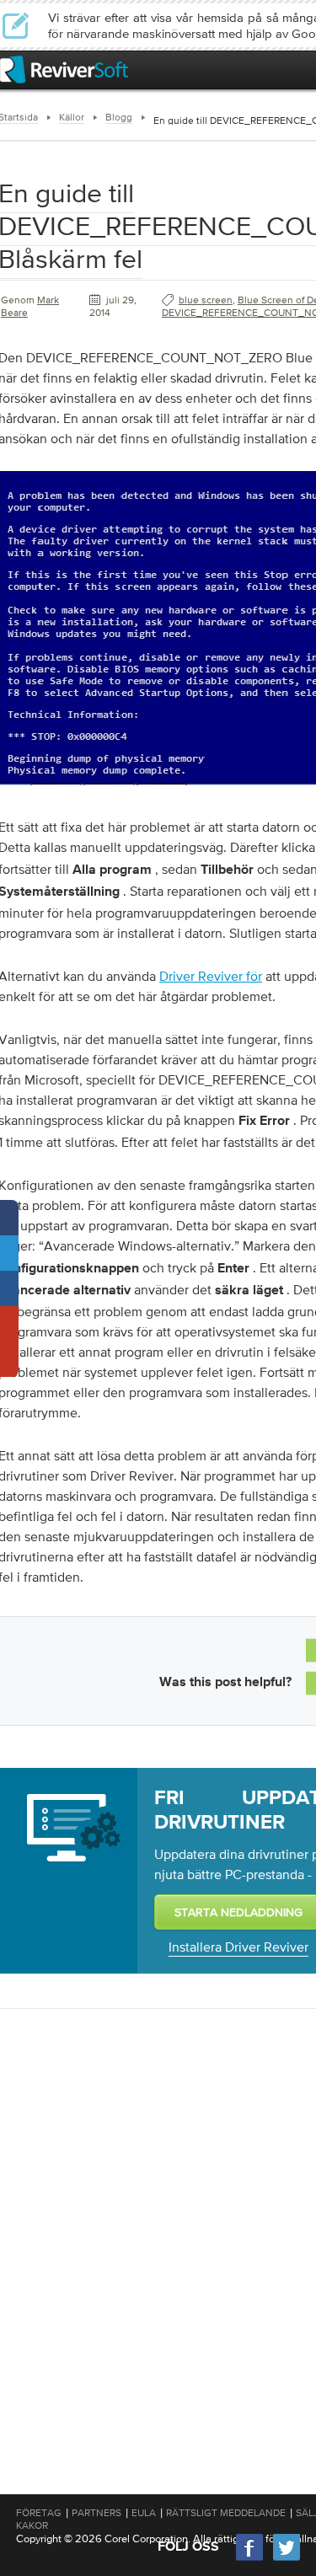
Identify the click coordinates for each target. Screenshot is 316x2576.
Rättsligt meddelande (226, 2513)
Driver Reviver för (211, 976)
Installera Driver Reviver (238, 1947)
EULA (144, 2513)
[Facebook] (250, 2559)
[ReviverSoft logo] (64, 70)
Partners (96, 2513)
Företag (39, 2513)
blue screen (206, 300)
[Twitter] (287, 2559)
